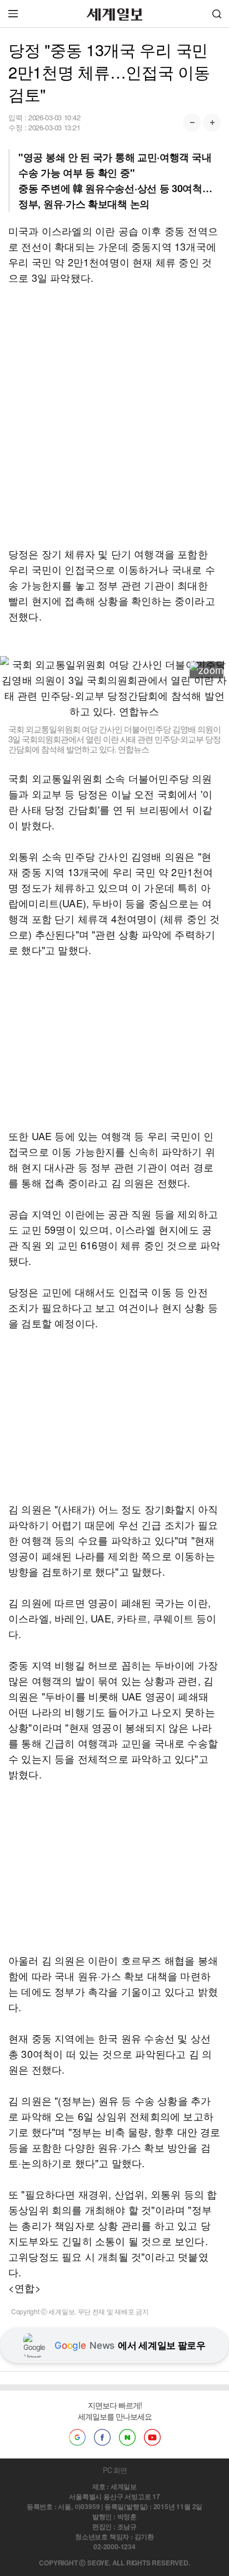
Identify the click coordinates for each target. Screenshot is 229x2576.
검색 (217, 14)
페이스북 (102, 2437)
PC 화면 (115, 2470)
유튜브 (152, 2437)
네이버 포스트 (127, 2437)
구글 (77, 2437)
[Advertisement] (114, 416)
